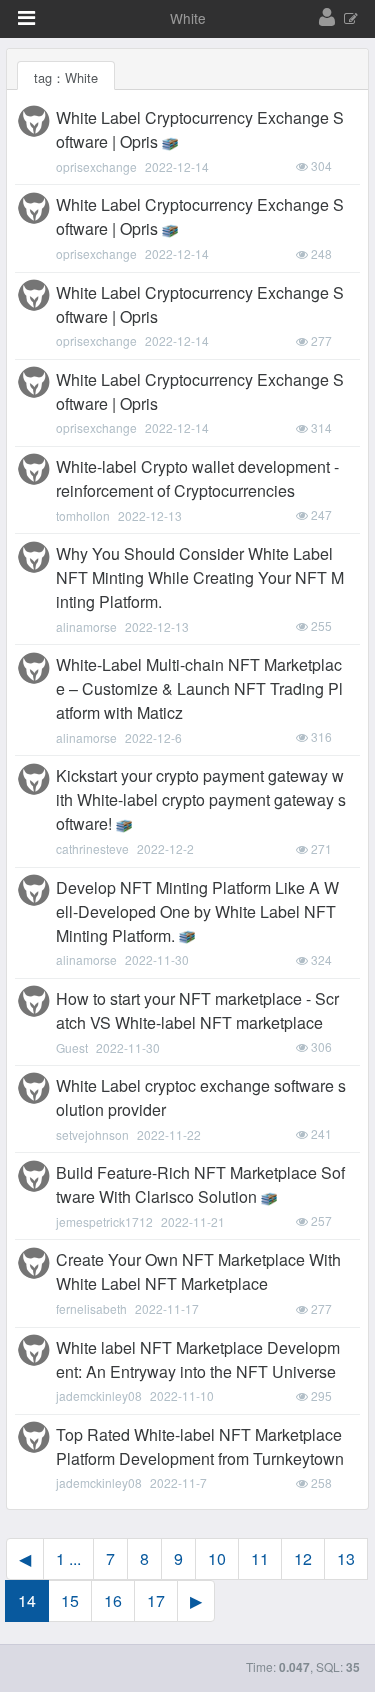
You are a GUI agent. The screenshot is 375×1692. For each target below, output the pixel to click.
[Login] (327, 18)
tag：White (66, 77)
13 (346, 1558)
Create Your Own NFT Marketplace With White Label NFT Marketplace (198, 1271)
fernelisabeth (91, 1308)
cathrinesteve (92, 848)
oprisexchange (96, 166)
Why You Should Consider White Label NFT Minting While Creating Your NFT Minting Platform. (200, 577)
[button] (26, 18)
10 (217, 1558)
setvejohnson (92, 1134)
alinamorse (86, 626)
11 (260, 1558)
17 (156, 1600)
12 (303, 1558)
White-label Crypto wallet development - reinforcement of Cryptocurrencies (197, 478)
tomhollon (83, 515)
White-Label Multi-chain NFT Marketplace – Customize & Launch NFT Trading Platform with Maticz (199, 688)
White (188, 18)
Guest (72, 1047)
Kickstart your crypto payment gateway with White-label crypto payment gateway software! (201, 799)
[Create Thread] (351, 19)
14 (27, 1600)
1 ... (68, 1558)
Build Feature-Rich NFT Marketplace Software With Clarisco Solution (200, 1184)
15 (70, 1600)
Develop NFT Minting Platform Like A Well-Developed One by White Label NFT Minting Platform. (197, 911)
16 (113, 1600)
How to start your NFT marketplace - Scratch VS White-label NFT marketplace (197, 1010)
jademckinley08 (99, 1395)
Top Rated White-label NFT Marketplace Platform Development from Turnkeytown (200, 1446)
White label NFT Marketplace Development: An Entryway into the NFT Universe (198, 1359)
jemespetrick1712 (104, 1221)
